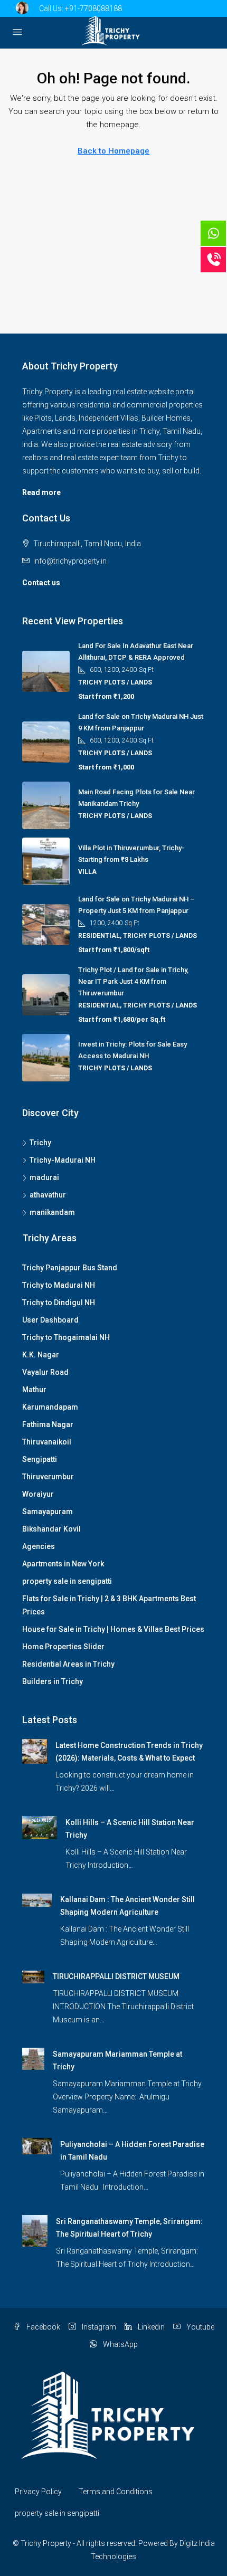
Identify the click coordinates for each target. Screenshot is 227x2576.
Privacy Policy (38, 2492)
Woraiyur (38, 1494)
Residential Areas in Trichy (68, 1664)
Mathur (34, 1390)
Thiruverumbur (48, 1477)
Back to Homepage (113, 151)
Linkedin (150, 2327)
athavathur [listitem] (48, 1195)
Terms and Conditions (116, 2492)
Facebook (42, 2327)
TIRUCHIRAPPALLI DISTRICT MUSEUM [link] (116, 1976)
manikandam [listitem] (52, 1212)
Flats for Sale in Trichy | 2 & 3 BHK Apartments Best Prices (109, 1605)
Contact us (41, 583)
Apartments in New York (63, 1564)
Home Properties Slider (63, 1647)
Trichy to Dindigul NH (59, 1303)
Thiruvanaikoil (47, 1442)
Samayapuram (48, 1512)
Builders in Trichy (53, 1681)
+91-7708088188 (93, 8)
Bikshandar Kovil (51, 1529)
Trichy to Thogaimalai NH (66, 1337)
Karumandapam (50, 1407)
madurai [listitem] (44, 1177)
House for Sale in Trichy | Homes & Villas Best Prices (113, 1629)
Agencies (39, 1546)
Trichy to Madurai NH (59, 1285)
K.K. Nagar (41, 1355)
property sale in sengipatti (67, 1581)
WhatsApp (120, 2344)
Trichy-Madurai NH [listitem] (63, 1160)
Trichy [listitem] (40, 1143)
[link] (35, 1751)
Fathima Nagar (48, 1424)
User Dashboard (50, 1320)
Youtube (200, 2327)
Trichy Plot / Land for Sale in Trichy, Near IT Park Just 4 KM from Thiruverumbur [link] (133, 981)
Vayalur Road (45, 1372)
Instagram (98, 2327)
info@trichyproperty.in (70, 561)
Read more (41, 492)
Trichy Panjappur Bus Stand (70, 1268)
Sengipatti (40, 1459)
